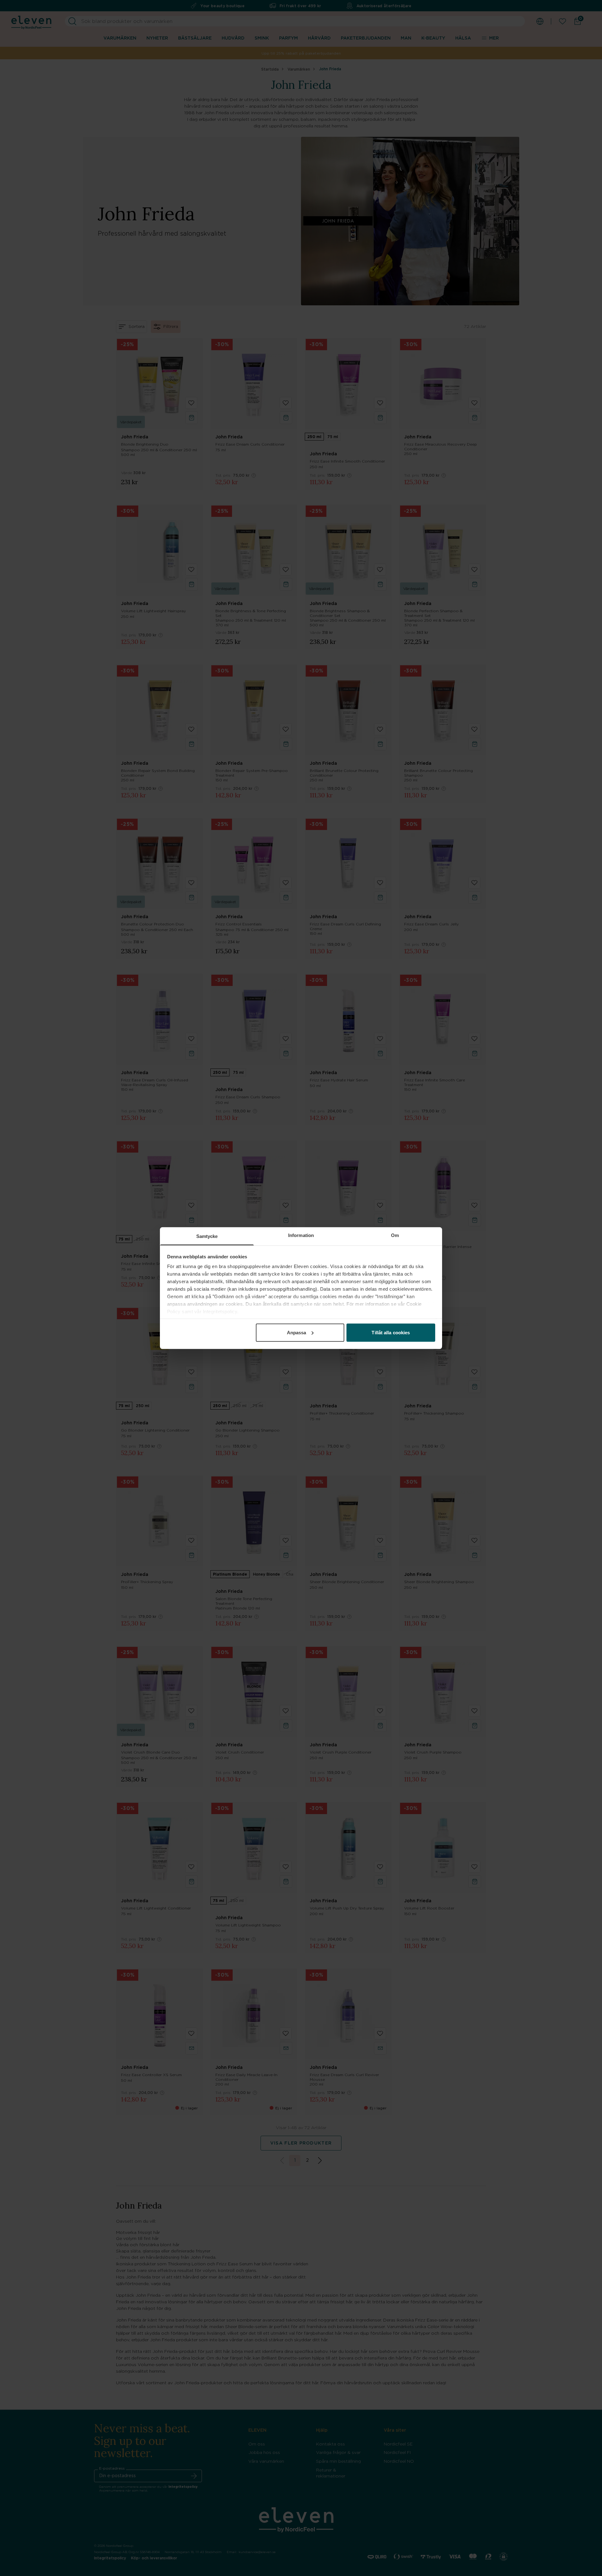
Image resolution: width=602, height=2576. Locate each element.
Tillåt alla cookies (391, 1332)
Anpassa (297, 1332)
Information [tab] (301, 1235)
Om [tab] (395, 1235)
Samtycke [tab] (207, 1236)
